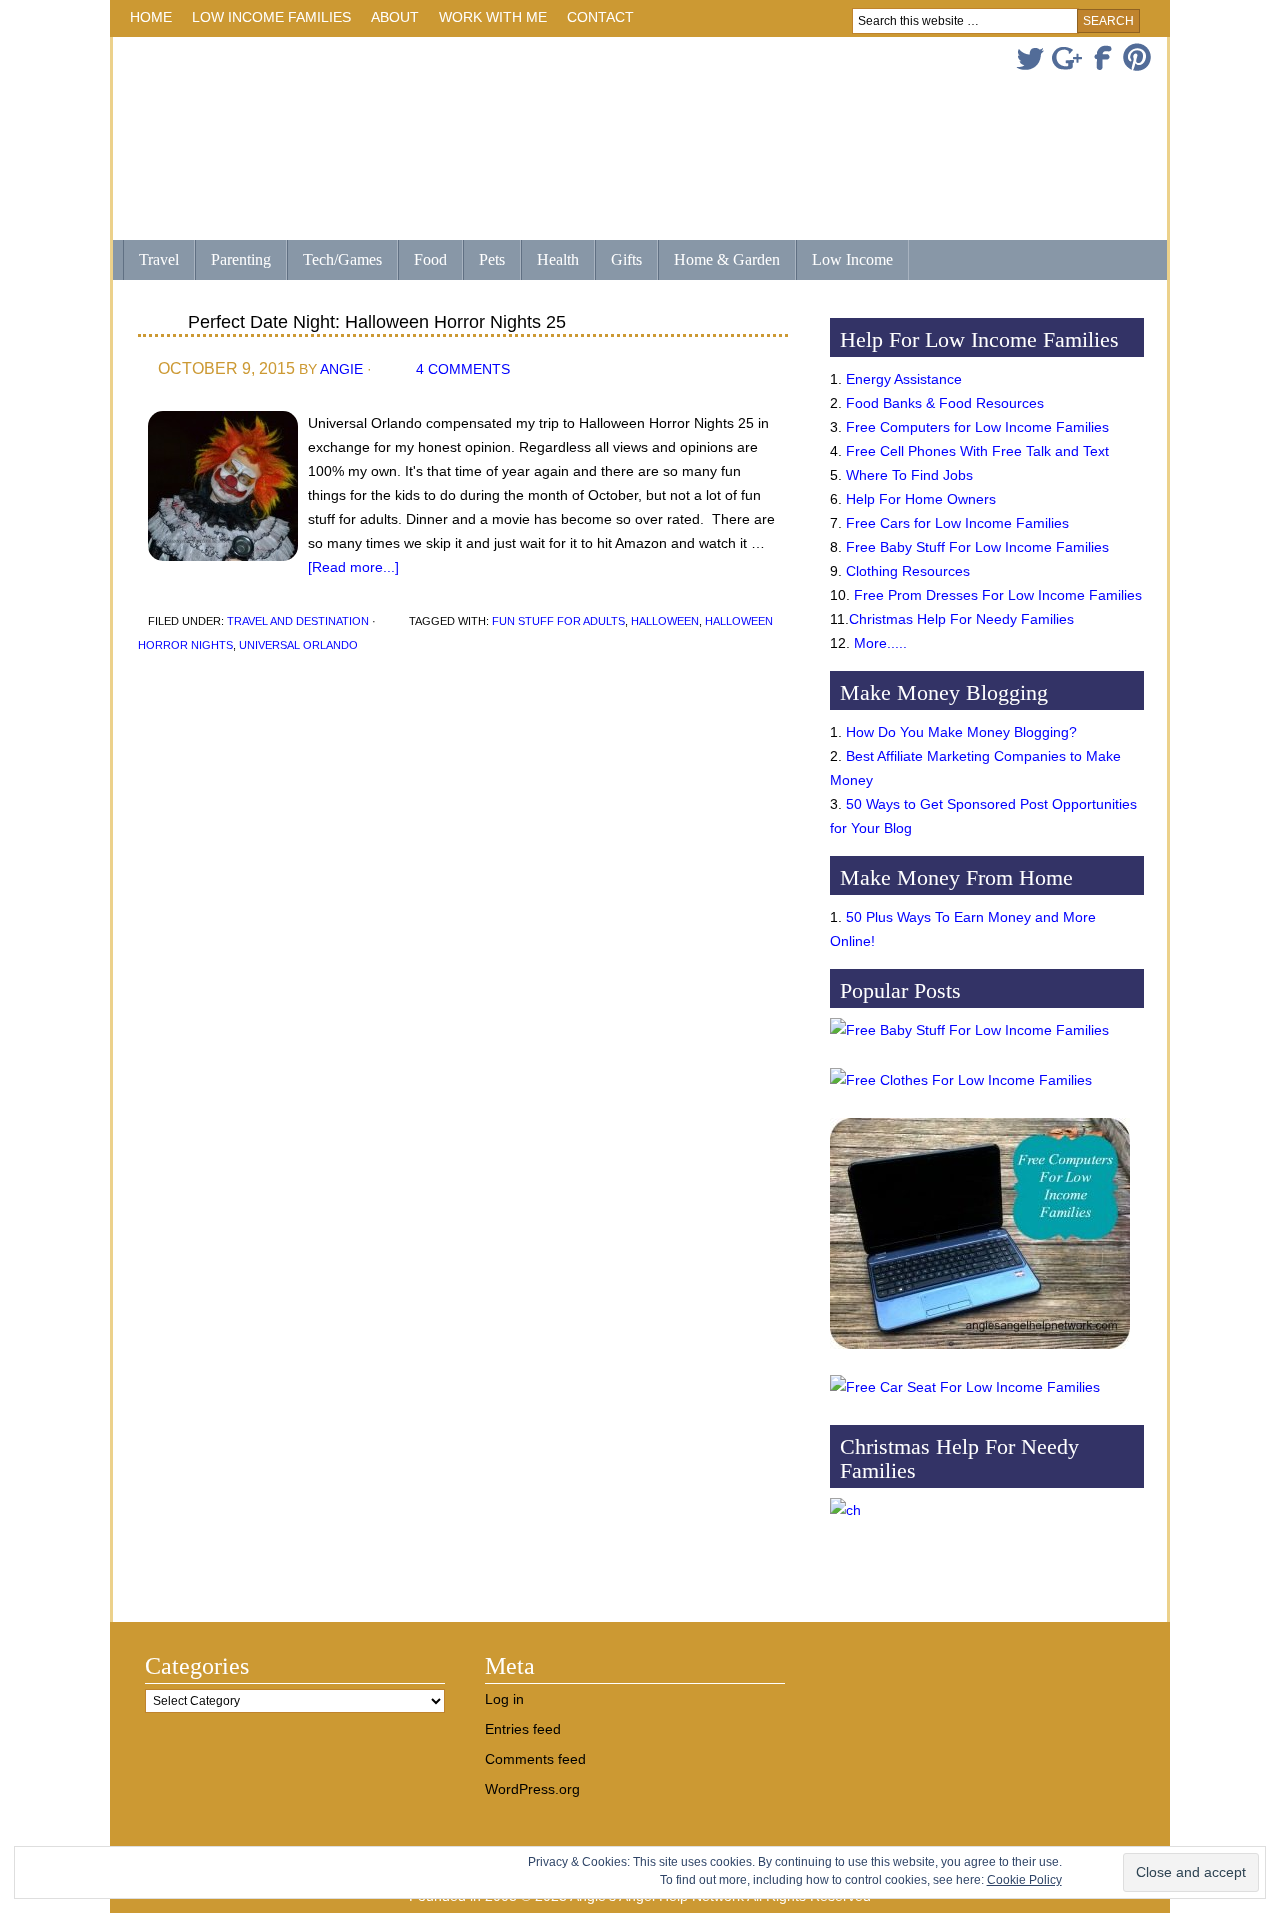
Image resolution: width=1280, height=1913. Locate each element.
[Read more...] (353, 567)
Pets (492, 259)
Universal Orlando (298, 645)
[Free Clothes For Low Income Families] (961, 1080)
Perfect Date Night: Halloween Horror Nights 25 (377, 322)
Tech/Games (334, 261)
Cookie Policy (1024, 1880)
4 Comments (463, 369)
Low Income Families (266, 20)
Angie (341, 369)
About (390, 20)
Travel (151, 261)
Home (151, 17)
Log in (504, 1699)
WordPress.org (532, 1789)
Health (550, 261)
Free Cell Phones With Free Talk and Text (977, 451)
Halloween (665, 621)
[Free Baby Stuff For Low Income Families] (969, 1030)
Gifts (618, 261)
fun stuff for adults (558, 621)
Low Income (844, 261)
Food (430, 259)
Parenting (241, 259)
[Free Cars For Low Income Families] (965, 1387)
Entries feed (523, 1729)
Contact (600, 17)
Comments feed (535, 1759)
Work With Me (493, 17)
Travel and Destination (298, 621)
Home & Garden (719, 261)
